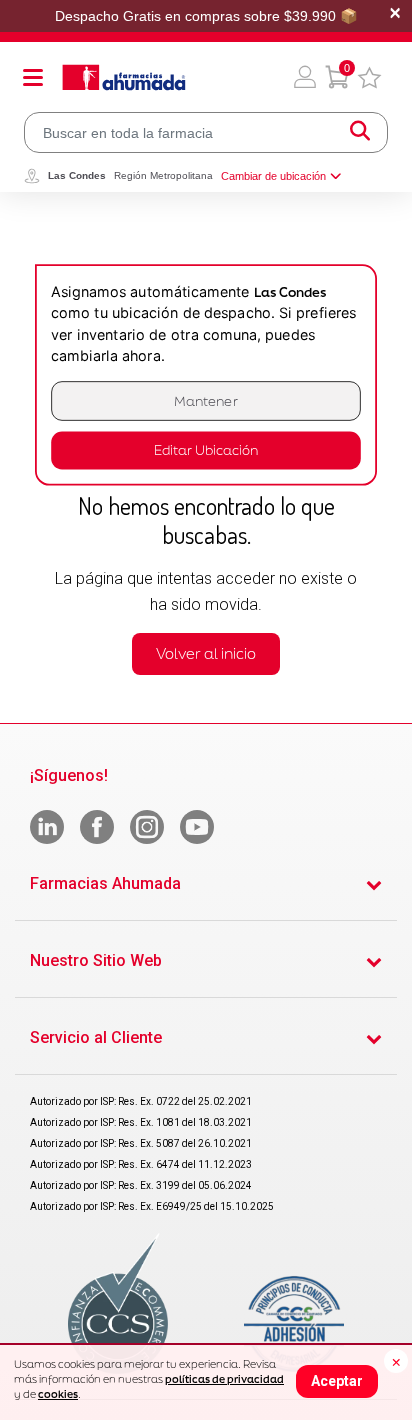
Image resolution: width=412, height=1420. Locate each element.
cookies (58, 1394)
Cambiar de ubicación (273, 176)
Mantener (206, 400)
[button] (305, 77)
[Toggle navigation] (33, 77)
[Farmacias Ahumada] (124, 77)
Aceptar (337, 1381)
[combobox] (206, 132)
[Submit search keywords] (360, 132)
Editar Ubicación (206, 450)
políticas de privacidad (224, 1379)
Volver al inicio (206, 653)
